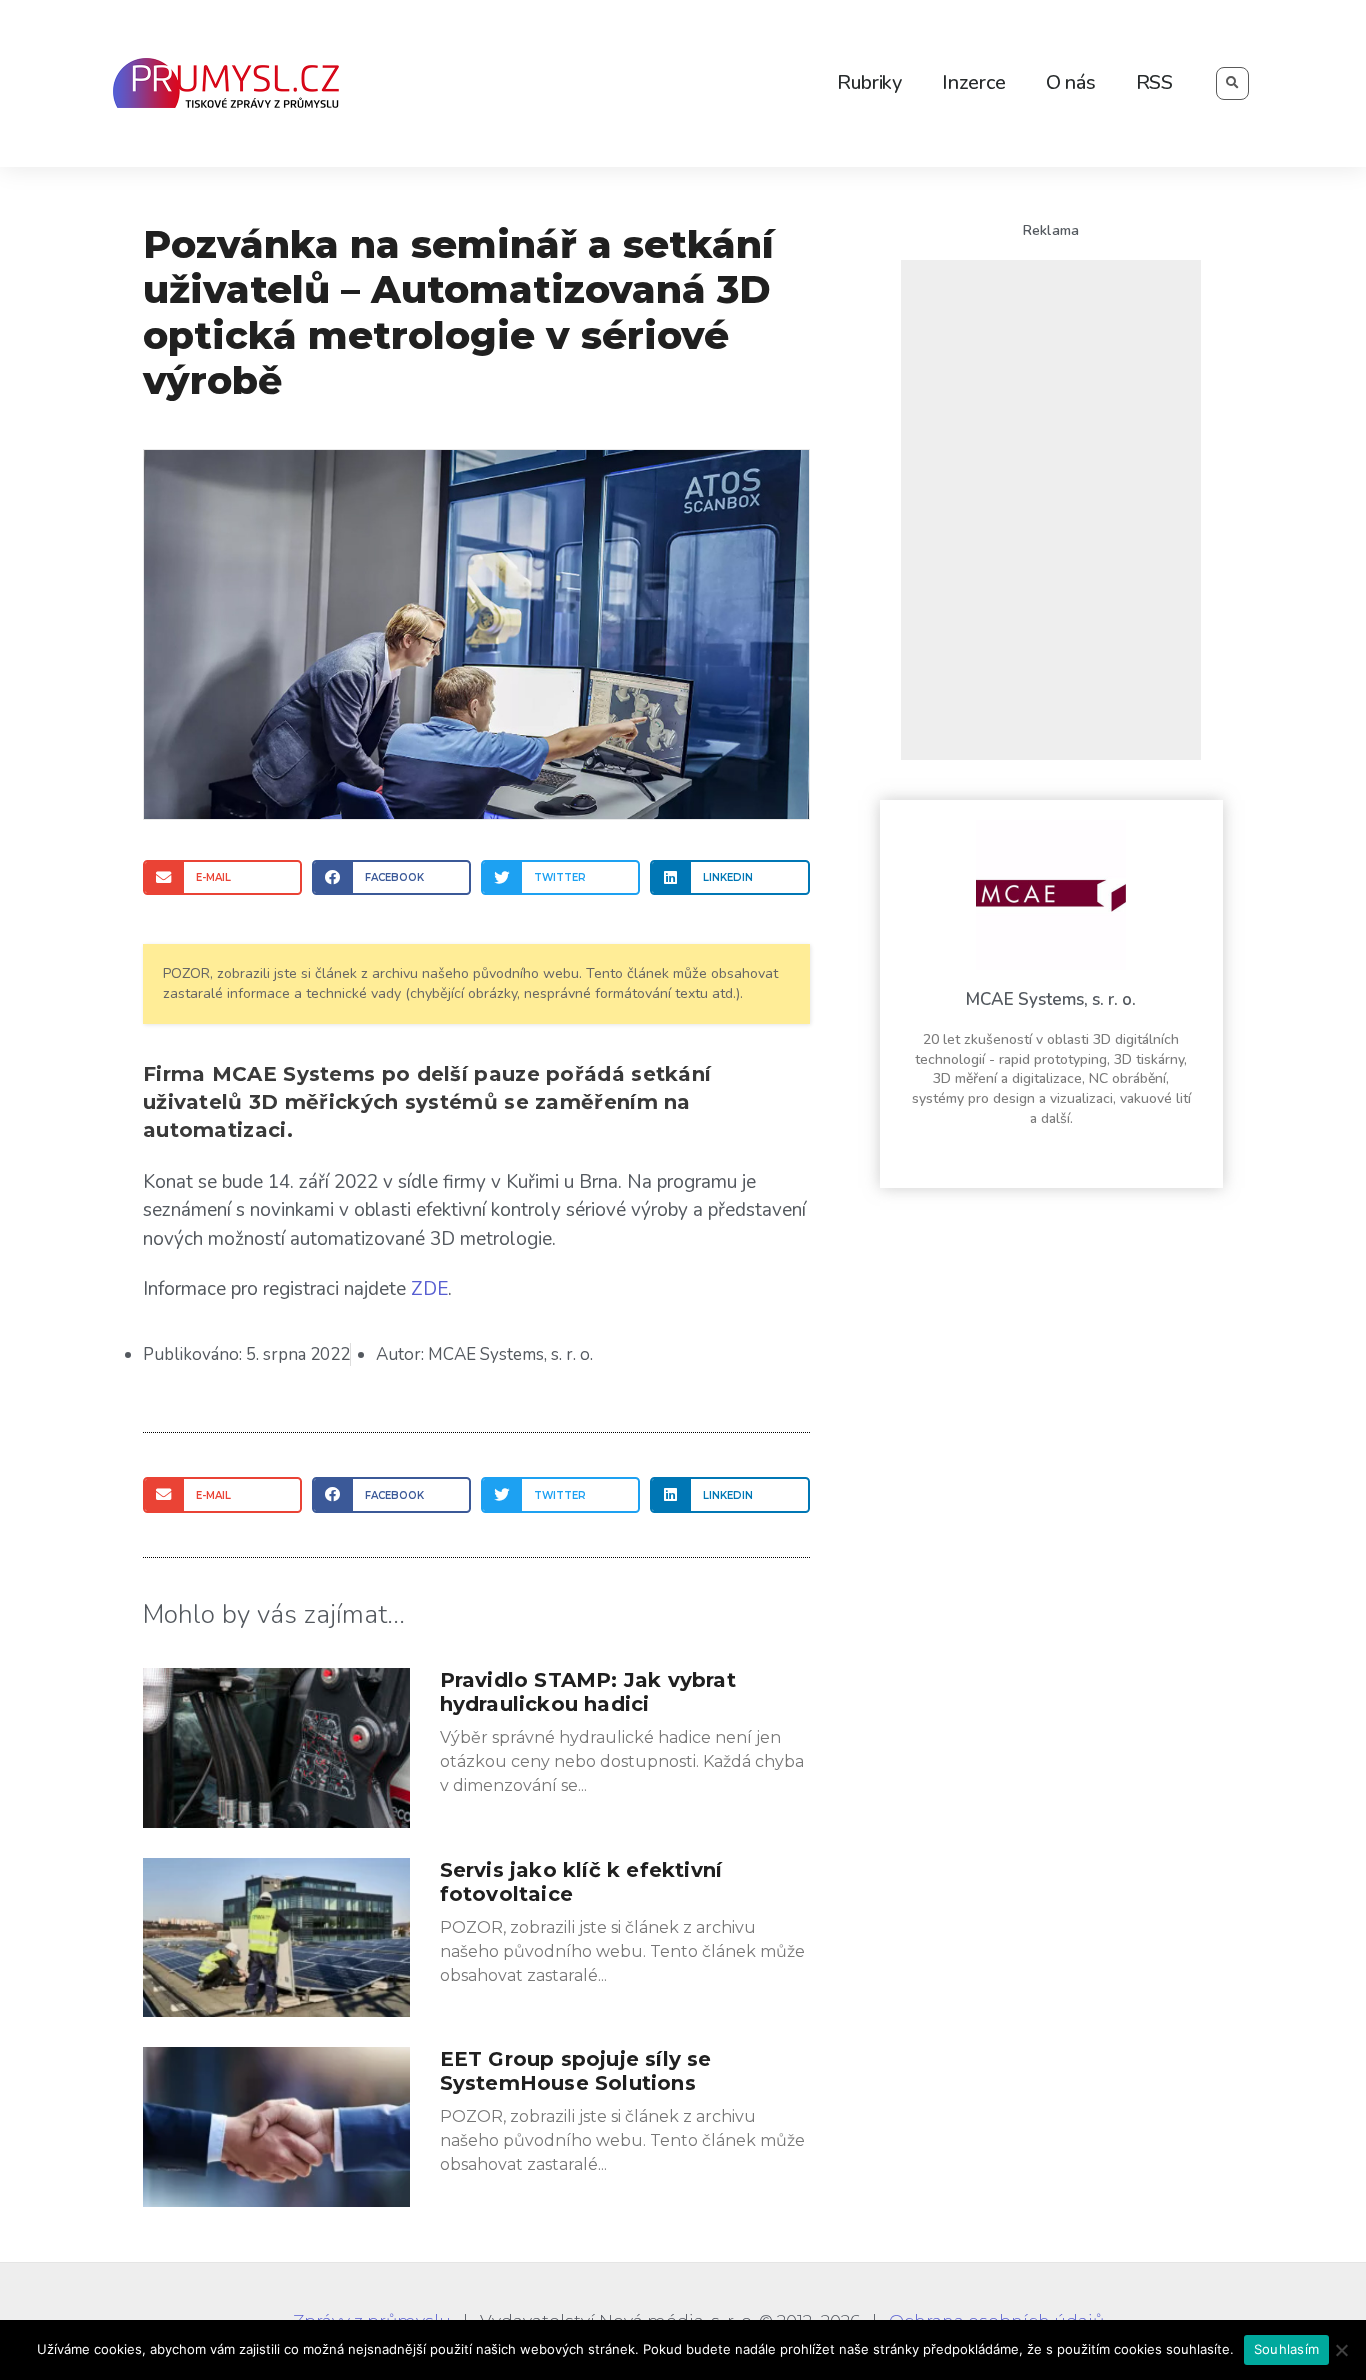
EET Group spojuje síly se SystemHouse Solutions (576, 2071)
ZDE (429, 1289)
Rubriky (869, 82)
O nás (1071, 82)
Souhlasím (1286, 2349)
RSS (1154, 82)
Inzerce (974, 82)
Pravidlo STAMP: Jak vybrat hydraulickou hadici (588, 1692)
